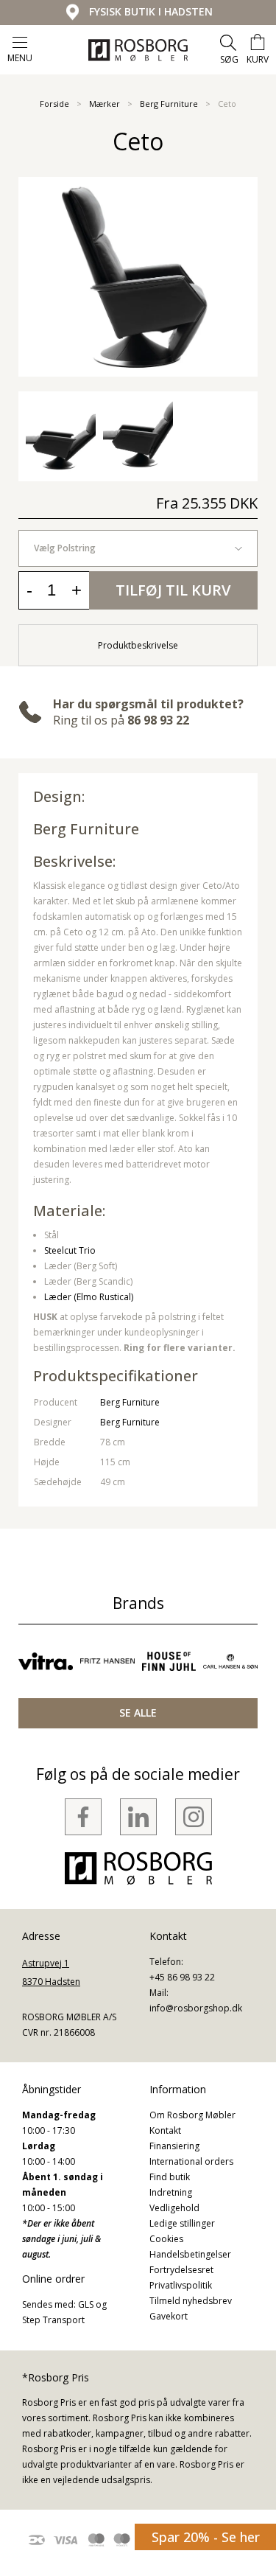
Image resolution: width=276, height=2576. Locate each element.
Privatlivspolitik (181, 2285)
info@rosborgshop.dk (196, 2008)
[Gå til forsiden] (138, 50)
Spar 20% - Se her (206, 2537)
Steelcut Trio (70, 1250)
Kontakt (165, 2130)
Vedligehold (174, 2208)
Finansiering (174, 2146)
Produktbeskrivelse (138, 645)
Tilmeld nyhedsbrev (191, 2301)
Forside (54, 104)
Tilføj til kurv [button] (173, 590)
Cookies (166, 2239)
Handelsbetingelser (190, 2254)
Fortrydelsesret (181, 2270)
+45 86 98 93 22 (182, 1977)
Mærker (105, 104)
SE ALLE (138, 1713)
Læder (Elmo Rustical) (89, 1297)
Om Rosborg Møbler (192, 2115)
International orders (191, 2161)
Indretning (171, 2192)
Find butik (170, 2177)
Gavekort (169, 2316)
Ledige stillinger (182, 2223)
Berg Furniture (169, 104)
